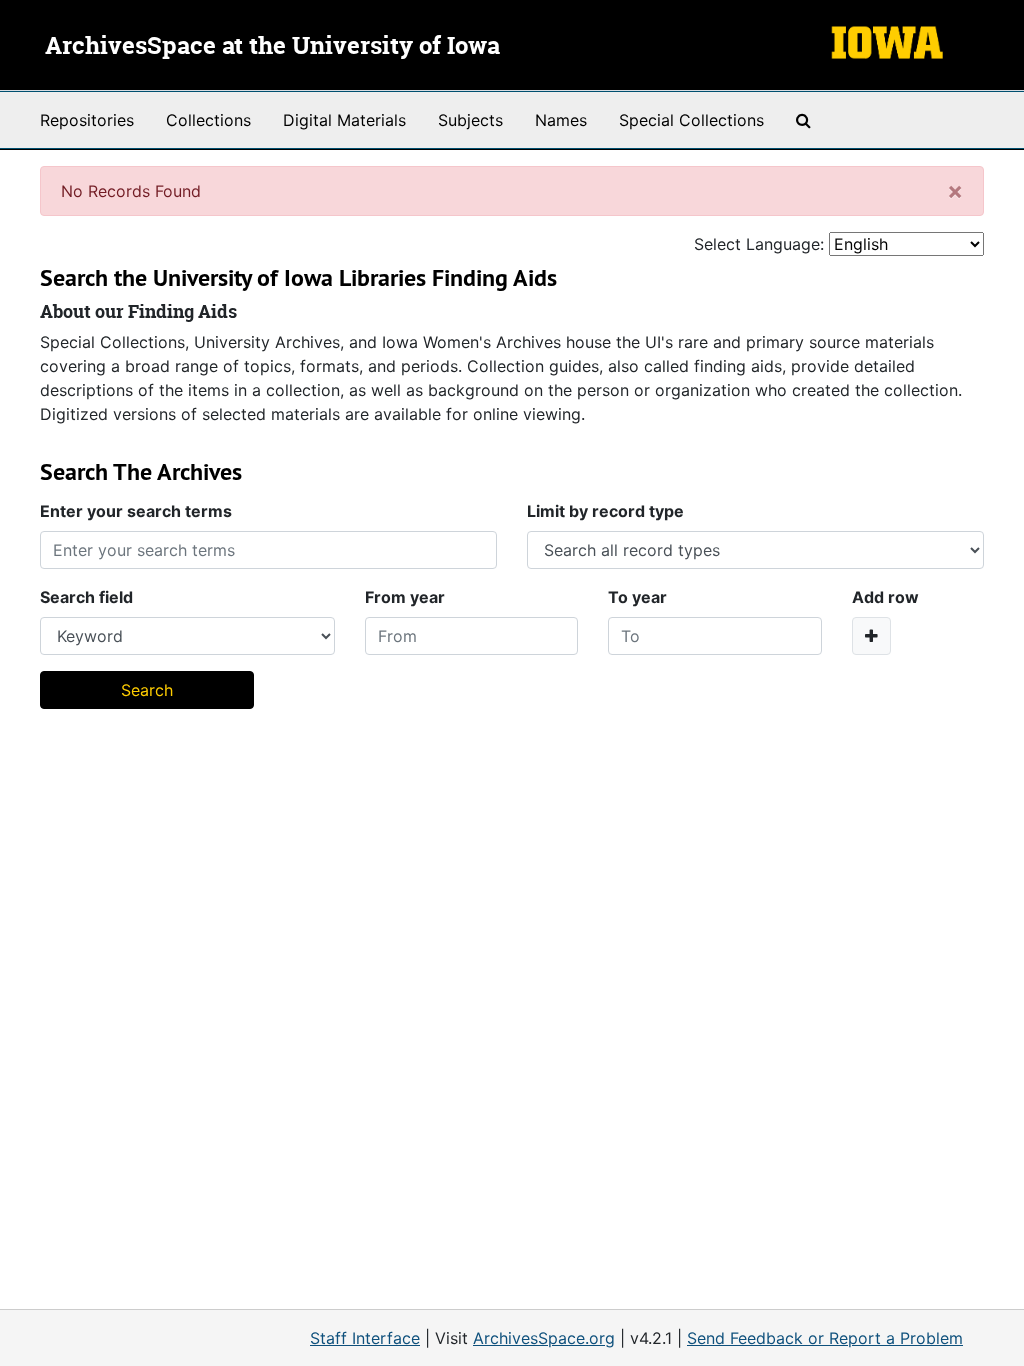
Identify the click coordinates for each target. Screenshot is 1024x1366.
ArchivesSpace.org (544, 1338)
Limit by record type (605, 511)
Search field (86, 597)
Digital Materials (344, 120)
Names (561, 120)
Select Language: (759, 244)
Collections (208, 120)
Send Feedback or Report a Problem (825, 1338)
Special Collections (691, 120)
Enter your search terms (136, 511)
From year (405, 597)
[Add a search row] (871, 636)
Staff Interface (365, 1338)
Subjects (470, 120)
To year (637, 597)
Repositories (87, 120)
